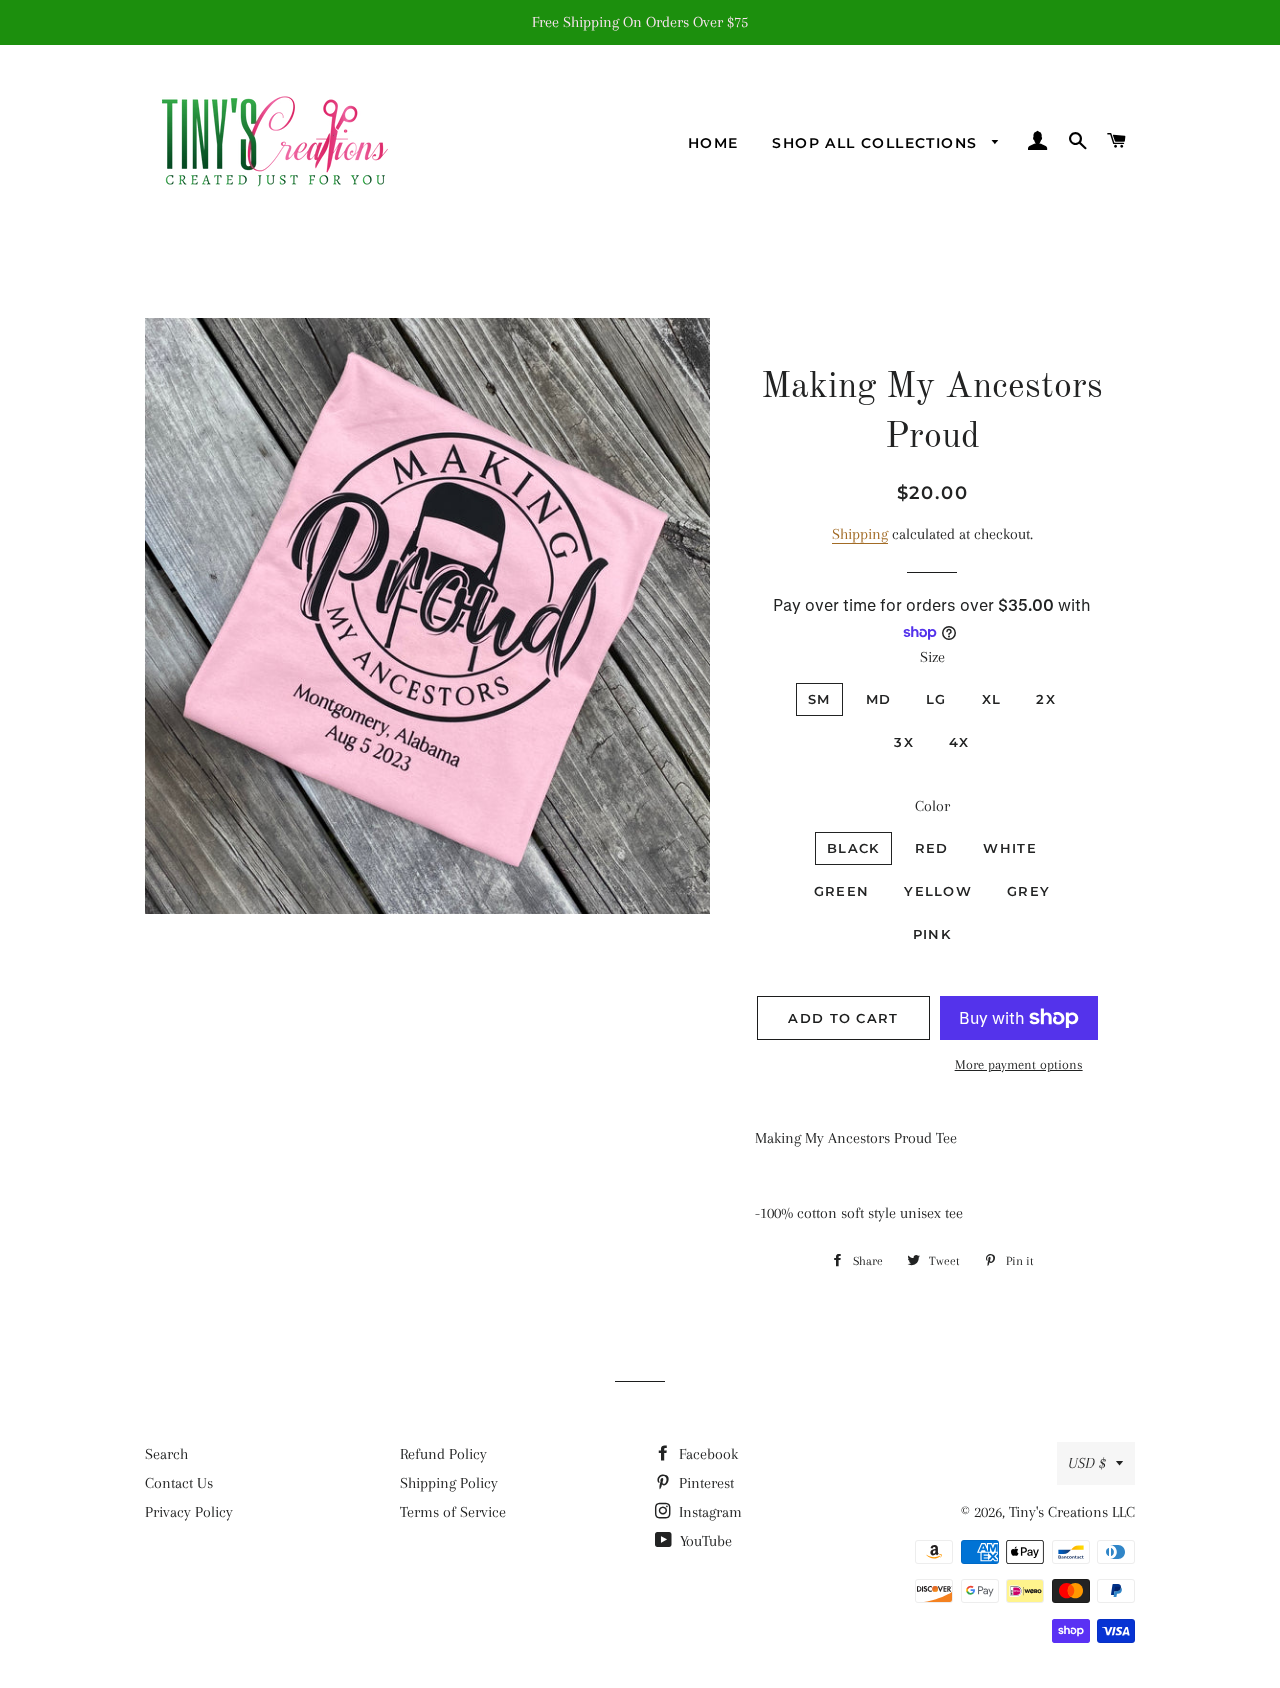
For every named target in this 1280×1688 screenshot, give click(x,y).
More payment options (1019, 1064)
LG (936, 699)
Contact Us (179, 1483)
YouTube (704, 1541)
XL (992, 699)
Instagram (708, 1512)
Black (853, 848)
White (1010, 848)
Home (713, 143)
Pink (932, 934)
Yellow (938, 891)
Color (932, 806)
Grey (1028, 891)
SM (819, 699)
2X (1046, 699)
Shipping (860, 534)
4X (959, 742)
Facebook (706, 1454)
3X (904, 742)
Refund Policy (443, 1454)
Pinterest (704, 1483)
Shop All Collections (877, 143)
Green (842, 891)
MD (879, 699)
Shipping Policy (449, 1483)
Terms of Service (453, 1512)
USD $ (1087, 1463)
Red (932, 848)
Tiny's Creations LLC (1072, 1512)
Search (166, 1454)
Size (932, 657)
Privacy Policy (189, 1512)
